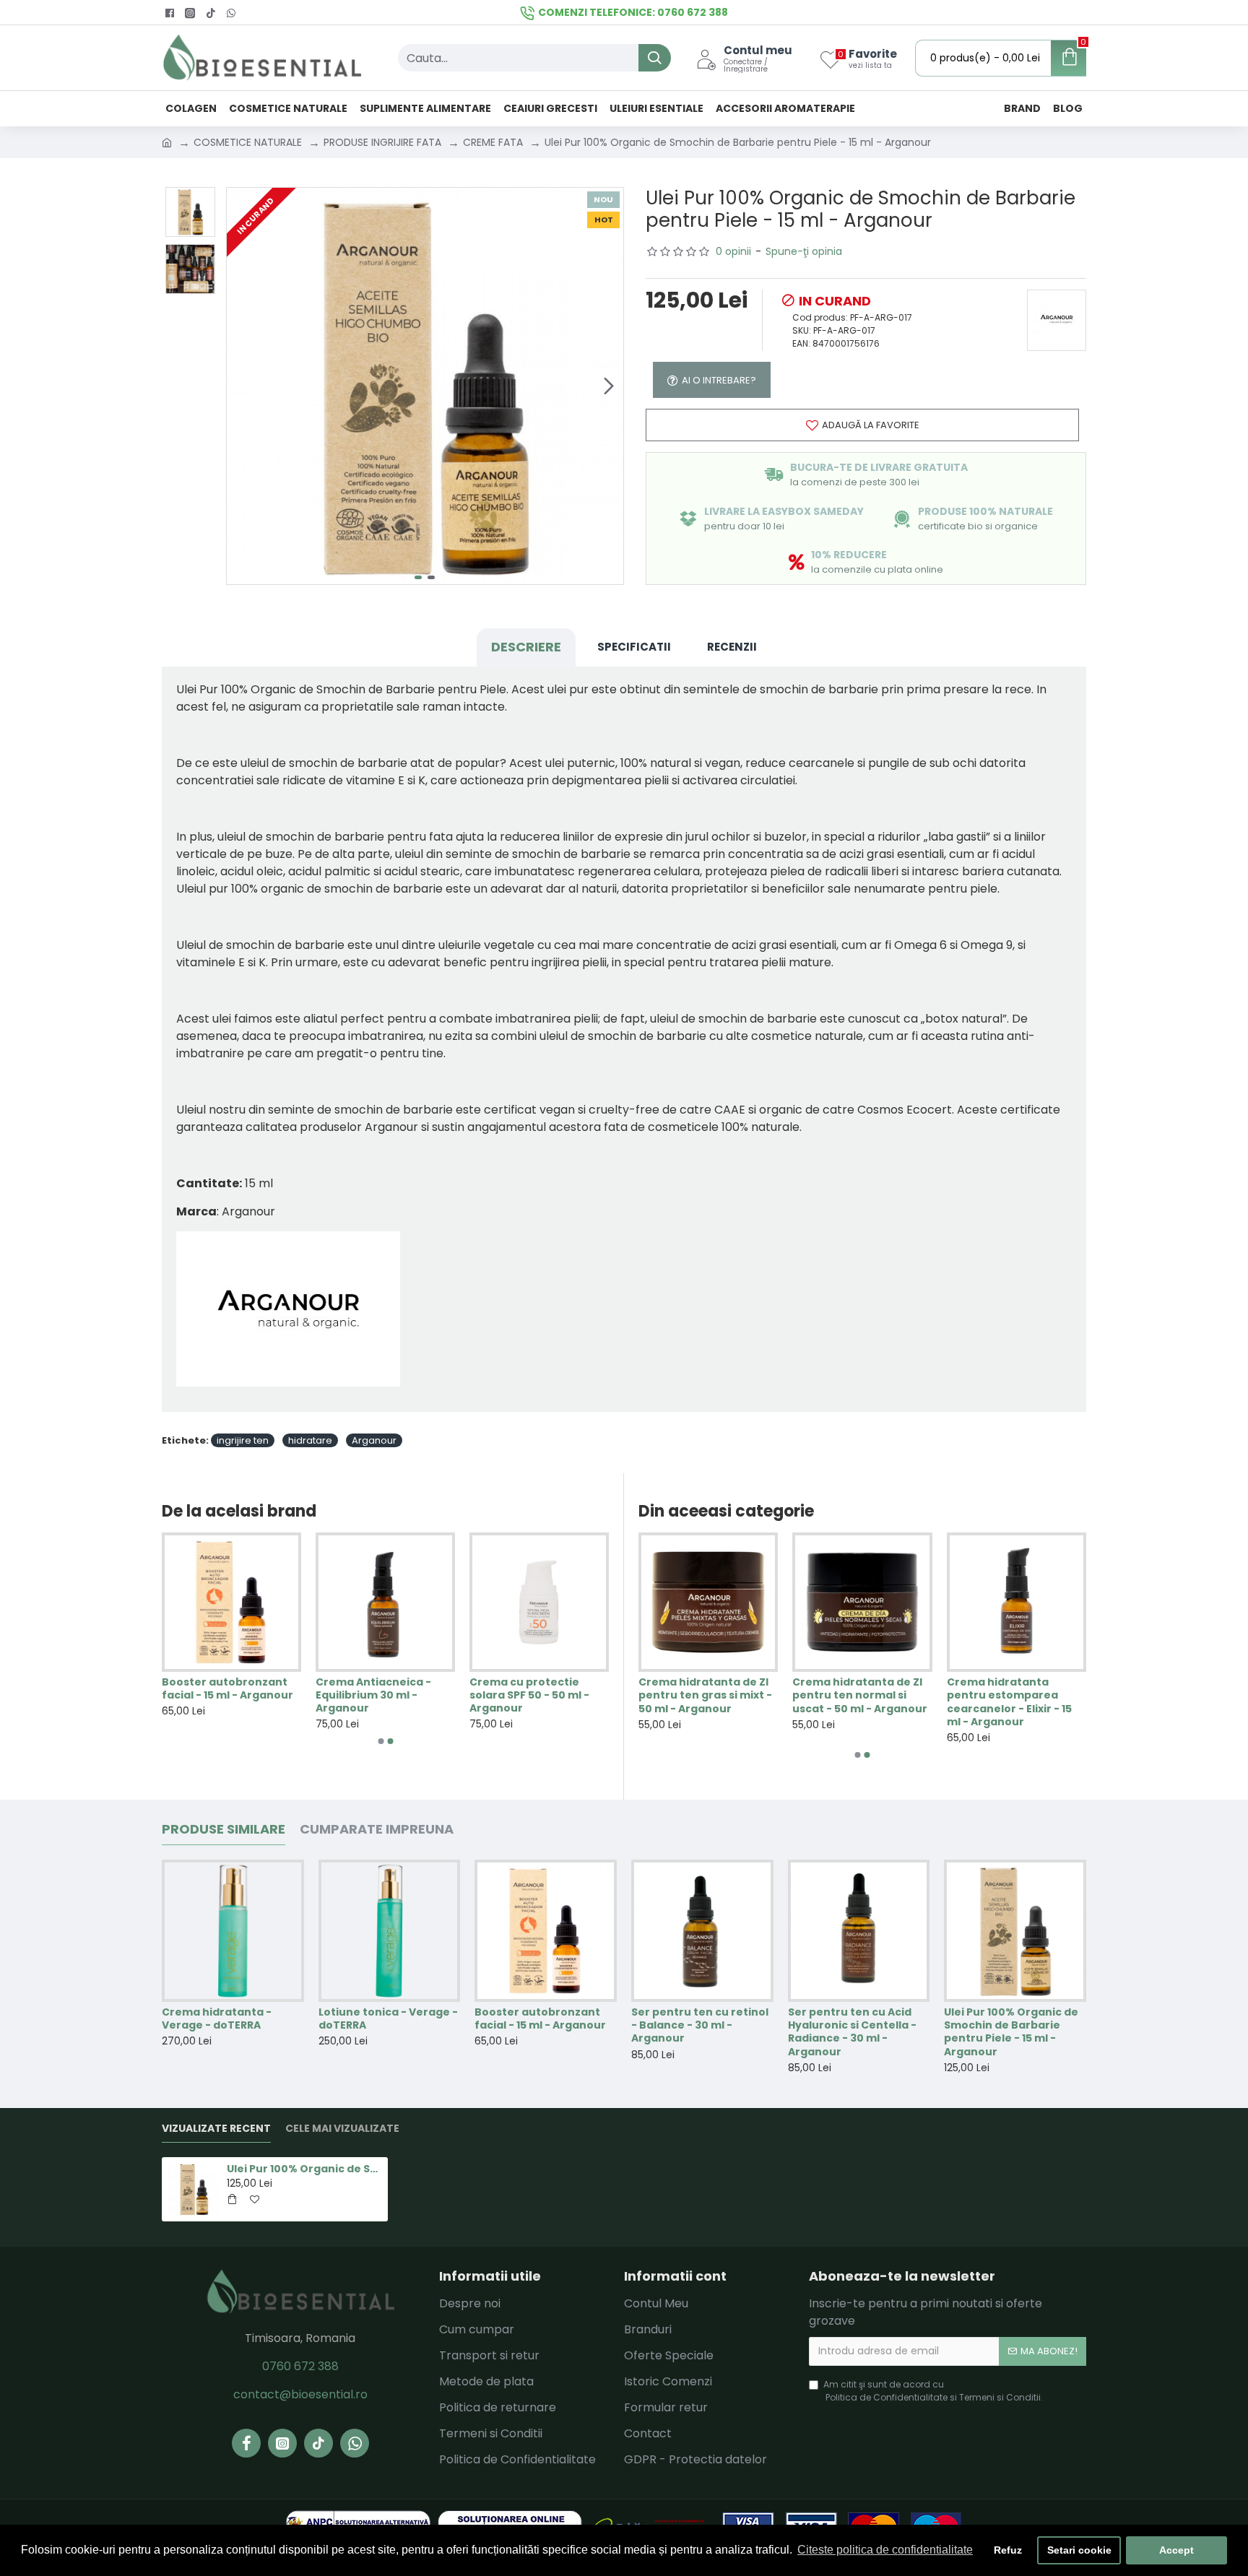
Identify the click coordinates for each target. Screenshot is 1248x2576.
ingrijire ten (243, 1440)
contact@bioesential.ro (300, 2394)
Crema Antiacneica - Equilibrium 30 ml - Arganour (373, 1695)
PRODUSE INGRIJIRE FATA (382, 142)
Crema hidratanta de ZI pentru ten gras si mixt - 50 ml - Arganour (705, 1695)
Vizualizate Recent (216, 2129)
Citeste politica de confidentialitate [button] (885, 2550)
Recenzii (732, 647)
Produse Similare (224, 1830)
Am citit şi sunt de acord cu (933, 2391)
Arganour (374, 1440)
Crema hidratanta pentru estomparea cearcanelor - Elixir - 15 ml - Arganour (1009, 1702)
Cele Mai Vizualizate (342, 2129)
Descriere (526, 647)
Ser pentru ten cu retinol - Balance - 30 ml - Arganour (700, 2025)
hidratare (310, 1440)
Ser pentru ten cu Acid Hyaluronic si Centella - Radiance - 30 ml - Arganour (852, 2032)
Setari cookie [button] (1079, 2550)
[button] (241, 386)
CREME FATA (493, 142)
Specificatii (634, 647)
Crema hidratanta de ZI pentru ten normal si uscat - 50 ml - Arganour (860, 1695)
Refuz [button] (1008, 2550)
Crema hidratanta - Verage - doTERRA (217, 2018)
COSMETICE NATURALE (248, 142)
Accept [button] (1176, 2550)
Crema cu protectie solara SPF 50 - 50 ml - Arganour (529, 1695)
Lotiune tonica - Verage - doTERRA (388, 2018)
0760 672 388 (300, 2366)
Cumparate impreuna (377, 1830)
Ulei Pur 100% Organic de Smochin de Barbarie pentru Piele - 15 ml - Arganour (1011, 2032)
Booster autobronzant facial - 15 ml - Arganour (227, 1688)
